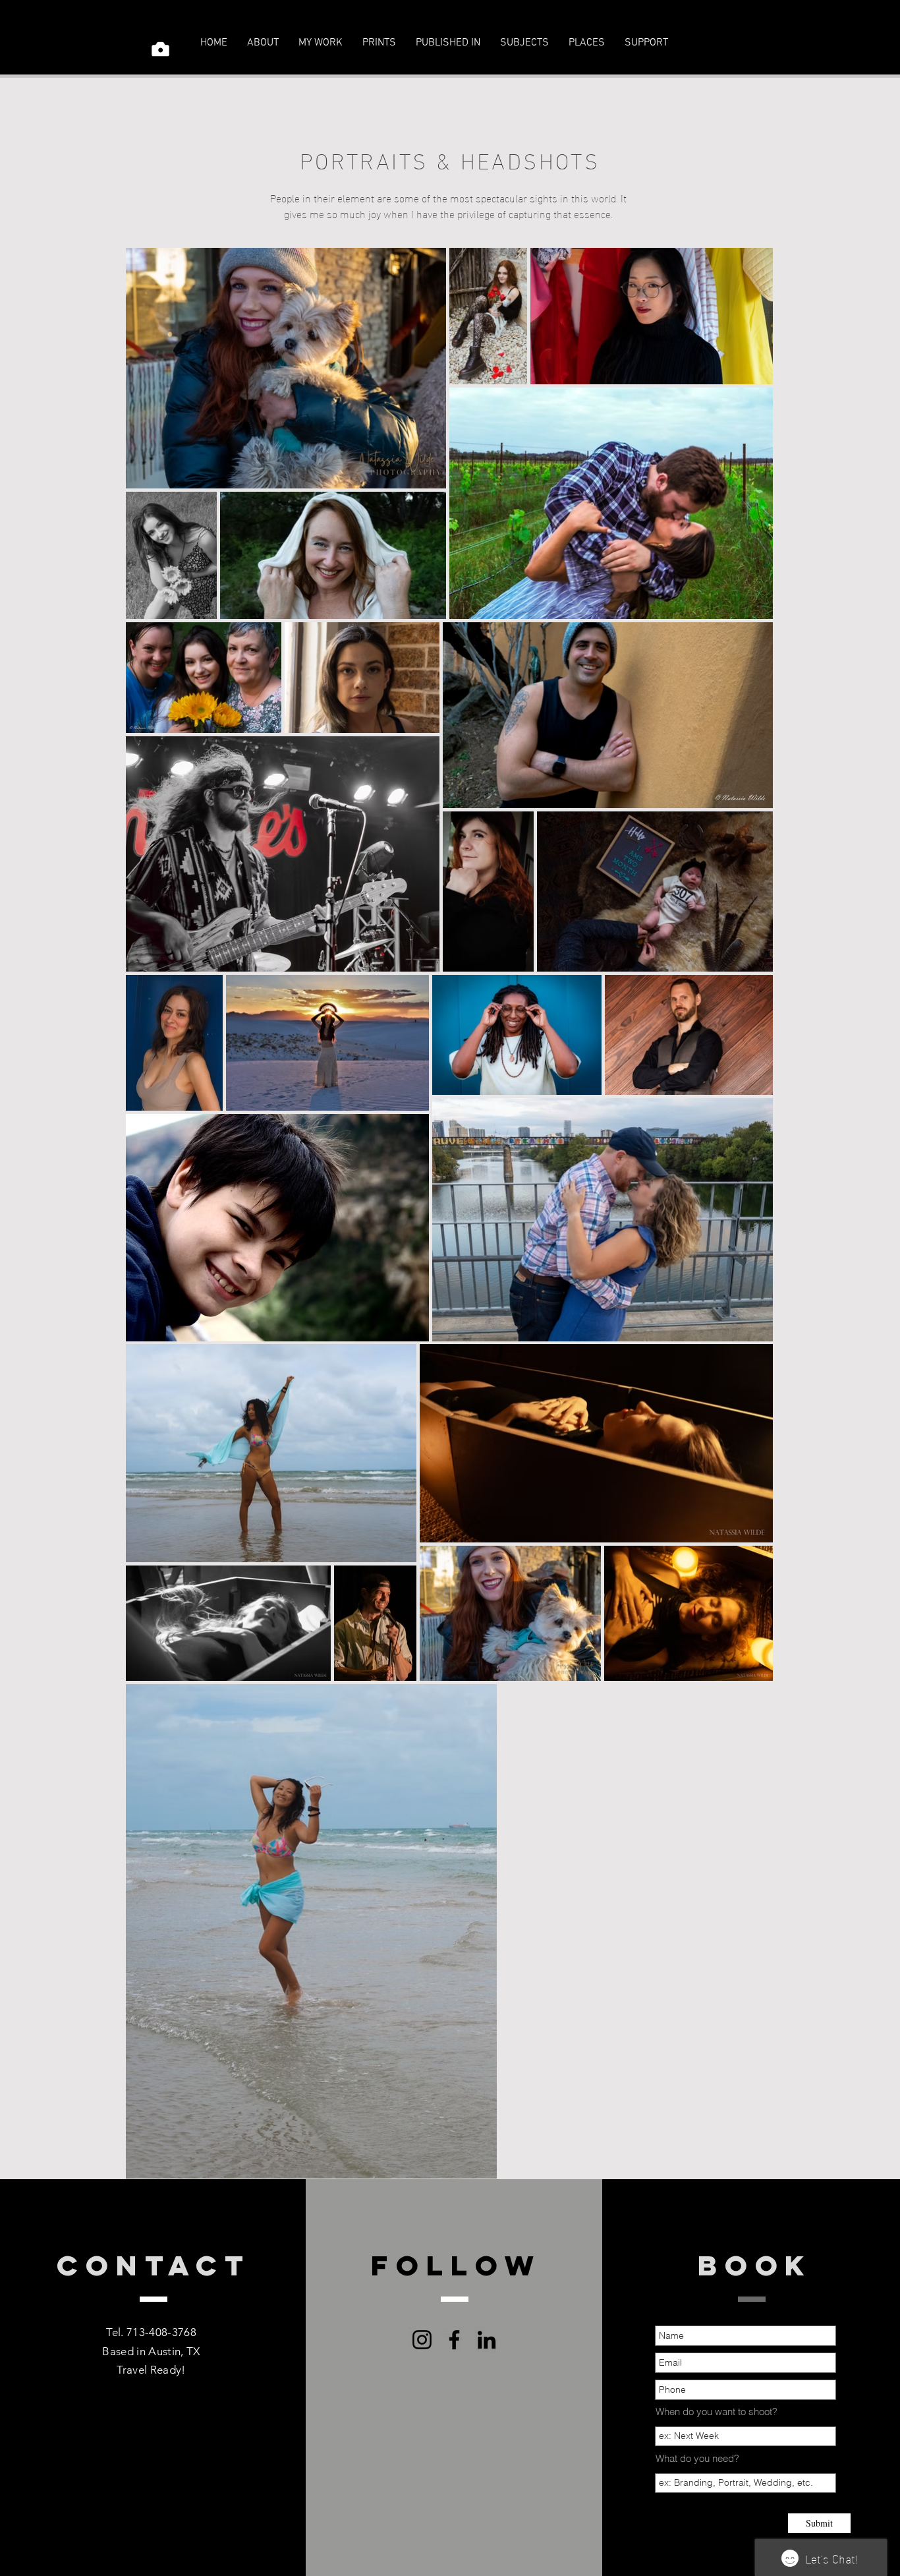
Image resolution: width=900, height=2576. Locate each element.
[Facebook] (724, 43)
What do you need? (697, 2458)
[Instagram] (756, 43)
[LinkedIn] (487, 2340)
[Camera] (160, 49)
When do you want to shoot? (717, 2412)
